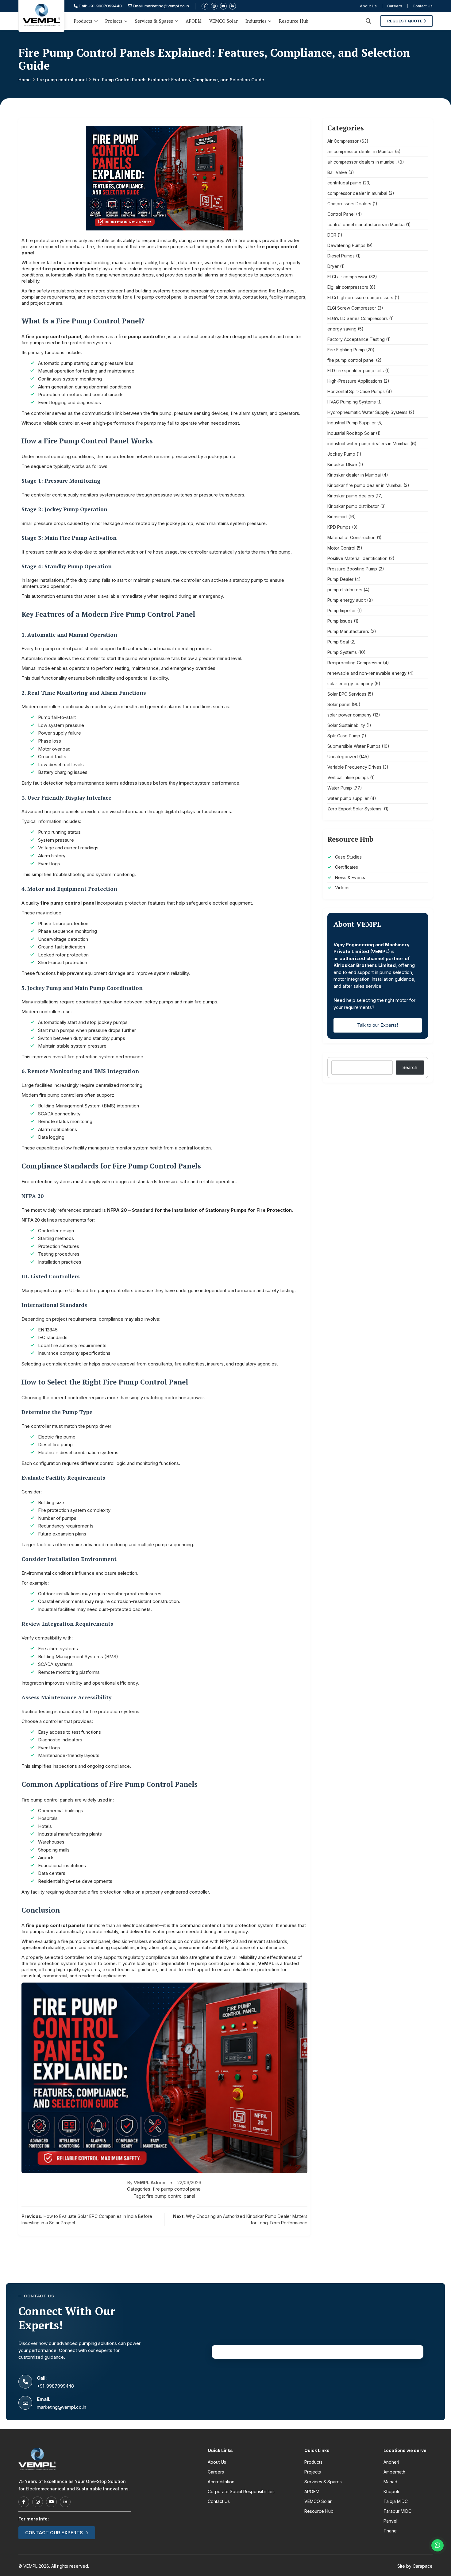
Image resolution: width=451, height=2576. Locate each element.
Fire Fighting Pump (346, 350)
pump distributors (345, 590)
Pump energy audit (347, 600)
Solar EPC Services (347, 694)
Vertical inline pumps (348, 777)
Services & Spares (154, 21)
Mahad (390, 2482)
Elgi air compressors (348, 287)
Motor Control (341, 548)
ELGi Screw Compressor (352, 308)
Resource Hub (294, 21)
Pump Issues (340, 621)
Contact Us (423, 6)
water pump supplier (348, 798)
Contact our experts (54, 2533)
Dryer (333, 266)
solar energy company (350, 684)
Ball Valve (337, 172)
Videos (342, 888)
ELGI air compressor (347, 277)
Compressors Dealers (349, 204)
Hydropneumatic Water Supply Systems (367, 412)
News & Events (350, 877)
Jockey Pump (341, 454)
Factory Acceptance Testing (356, 339)
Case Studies (348, 857)
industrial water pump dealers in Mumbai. (368, 444)
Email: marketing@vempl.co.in (160, 6)
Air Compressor (343, 141)
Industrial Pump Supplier (352, 423)
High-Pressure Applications (355, 381)
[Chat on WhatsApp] (438, 2545)
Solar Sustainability (346, 725)
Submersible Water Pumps (354, 746)
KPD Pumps (339, 527)
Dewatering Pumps (346, 245)
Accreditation (221, 2482)
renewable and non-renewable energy (367, 673)
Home (25, 80)
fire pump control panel (62, 80)
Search (410, 1067)
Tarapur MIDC (397, 2511)
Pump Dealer (340, 579)
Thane (390, 2531)
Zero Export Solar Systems (355, 809)
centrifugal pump (344, 183)
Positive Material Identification (357, 558)
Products (83, 21)
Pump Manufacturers (348, 631)
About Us (368, 6)
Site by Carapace (415, 2566)
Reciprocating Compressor (355, 663)
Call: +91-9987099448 (100, 6)
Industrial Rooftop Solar (351, 433)
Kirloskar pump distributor (353, 506)
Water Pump (340, 788)
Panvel (390, 2521)
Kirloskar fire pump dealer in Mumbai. (365, 485)
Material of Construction (351, 537)
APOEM (194, 21)
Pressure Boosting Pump (352, 569)
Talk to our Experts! (378, 1025)
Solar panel (339, 704)
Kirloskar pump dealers (351, 496)
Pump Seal (338, 642)
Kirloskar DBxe (342, 464)
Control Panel (341, 214)
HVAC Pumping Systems (352, 402)
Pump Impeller (342, 610)
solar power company (349, 715)
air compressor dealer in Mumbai (360, 151)
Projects (114, 21)
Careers (395, 6)
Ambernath (394, 2472)
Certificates (347, 867)
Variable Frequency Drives (354, 767)
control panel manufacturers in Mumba (366, 224)
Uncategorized (343, 757)
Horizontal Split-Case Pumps (356, 391)
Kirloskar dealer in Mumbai (354, 475)
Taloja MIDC (396, 2501)
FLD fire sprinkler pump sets (356, 371)
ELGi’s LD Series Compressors (358, 318)
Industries (256, 21)
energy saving (342, 329)
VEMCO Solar (224, 21)
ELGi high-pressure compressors (360, 297)
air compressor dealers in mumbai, (362, 162)
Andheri (391, 2462)
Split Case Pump (344, 736)
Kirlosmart (337, 517)
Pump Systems (342, 652)
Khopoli (391, 2491)
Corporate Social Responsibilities (241, 2491)
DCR (332, 235)
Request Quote (405, 21)
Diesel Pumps (341, 256)
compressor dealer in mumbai (357, 193)
